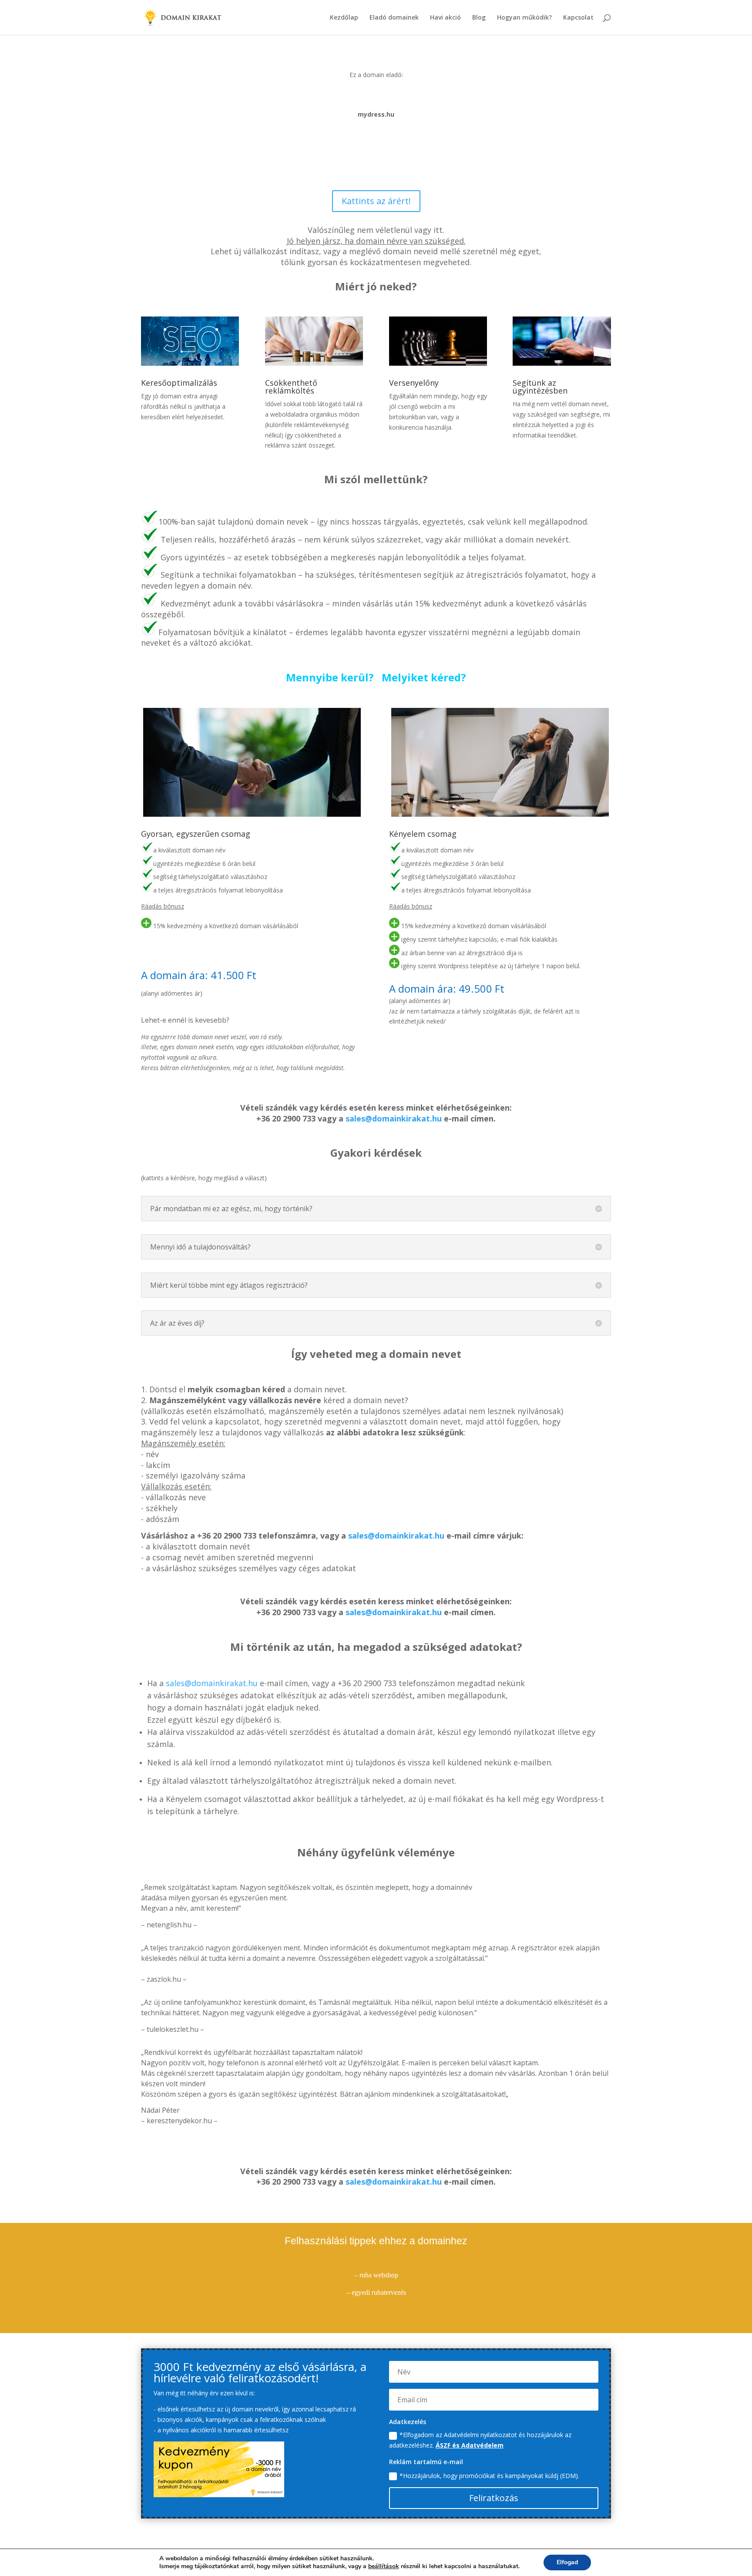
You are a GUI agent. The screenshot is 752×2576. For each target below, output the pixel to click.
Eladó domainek (394, 18)
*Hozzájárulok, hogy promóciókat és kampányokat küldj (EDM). (489, 2476)
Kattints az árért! (376, 201)
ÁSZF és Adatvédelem (470, 2445)
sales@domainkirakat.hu (394, 1118)
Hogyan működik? (524, 18)
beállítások (384, 2566)
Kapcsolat (578, 18)
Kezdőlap (344, 18)
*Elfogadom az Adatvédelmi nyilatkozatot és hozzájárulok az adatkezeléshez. (480, 2440)
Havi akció (445, 18)
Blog (479, 18)
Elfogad (567, 2562)
